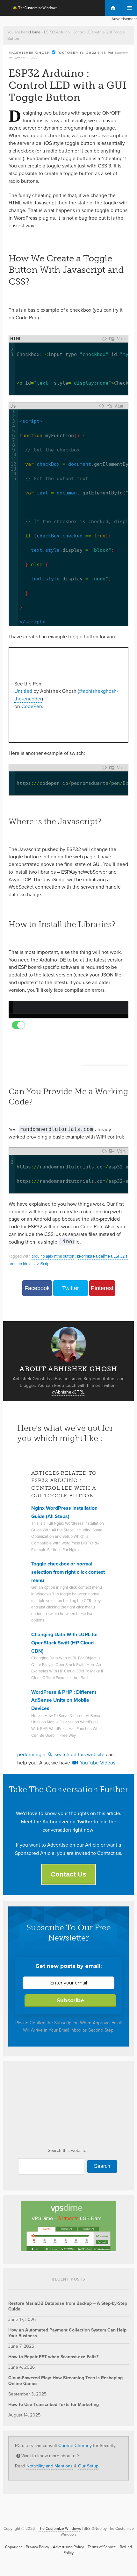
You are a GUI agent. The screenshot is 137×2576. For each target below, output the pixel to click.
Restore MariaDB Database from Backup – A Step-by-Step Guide (68, 2306)
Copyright (14, 2547)
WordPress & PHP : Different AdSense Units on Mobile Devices (64, 1700)
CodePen (32, 706)
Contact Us (68, 1874)
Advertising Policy (68, 2547)
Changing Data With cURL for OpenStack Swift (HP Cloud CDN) (65, 1643)
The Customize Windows (31, 9)
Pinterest (102, 1288)
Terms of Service (102, 2547)
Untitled (23, 691)
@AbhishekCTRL (68, 1392)
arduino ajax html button (53, 1256)
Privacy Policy (37, 2547)
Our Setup (88, 2466)
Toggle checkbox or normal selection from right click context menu (68, 1572)
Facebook (37, 1288)
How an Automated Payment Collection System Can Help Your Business (67, 2333)
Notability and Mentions (50, 2466)
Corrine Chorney (75, 2446)
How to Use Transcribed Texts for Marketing (54, 2405)
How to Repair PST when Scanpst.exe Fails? (53, 2357)
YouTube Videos (97, 1763)
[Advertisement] (56, 2106)
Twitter (71, 1288)
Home (35, 32)
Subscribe (70, 2001)
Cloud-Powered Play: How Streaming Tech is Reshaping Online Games (65, 2381)
